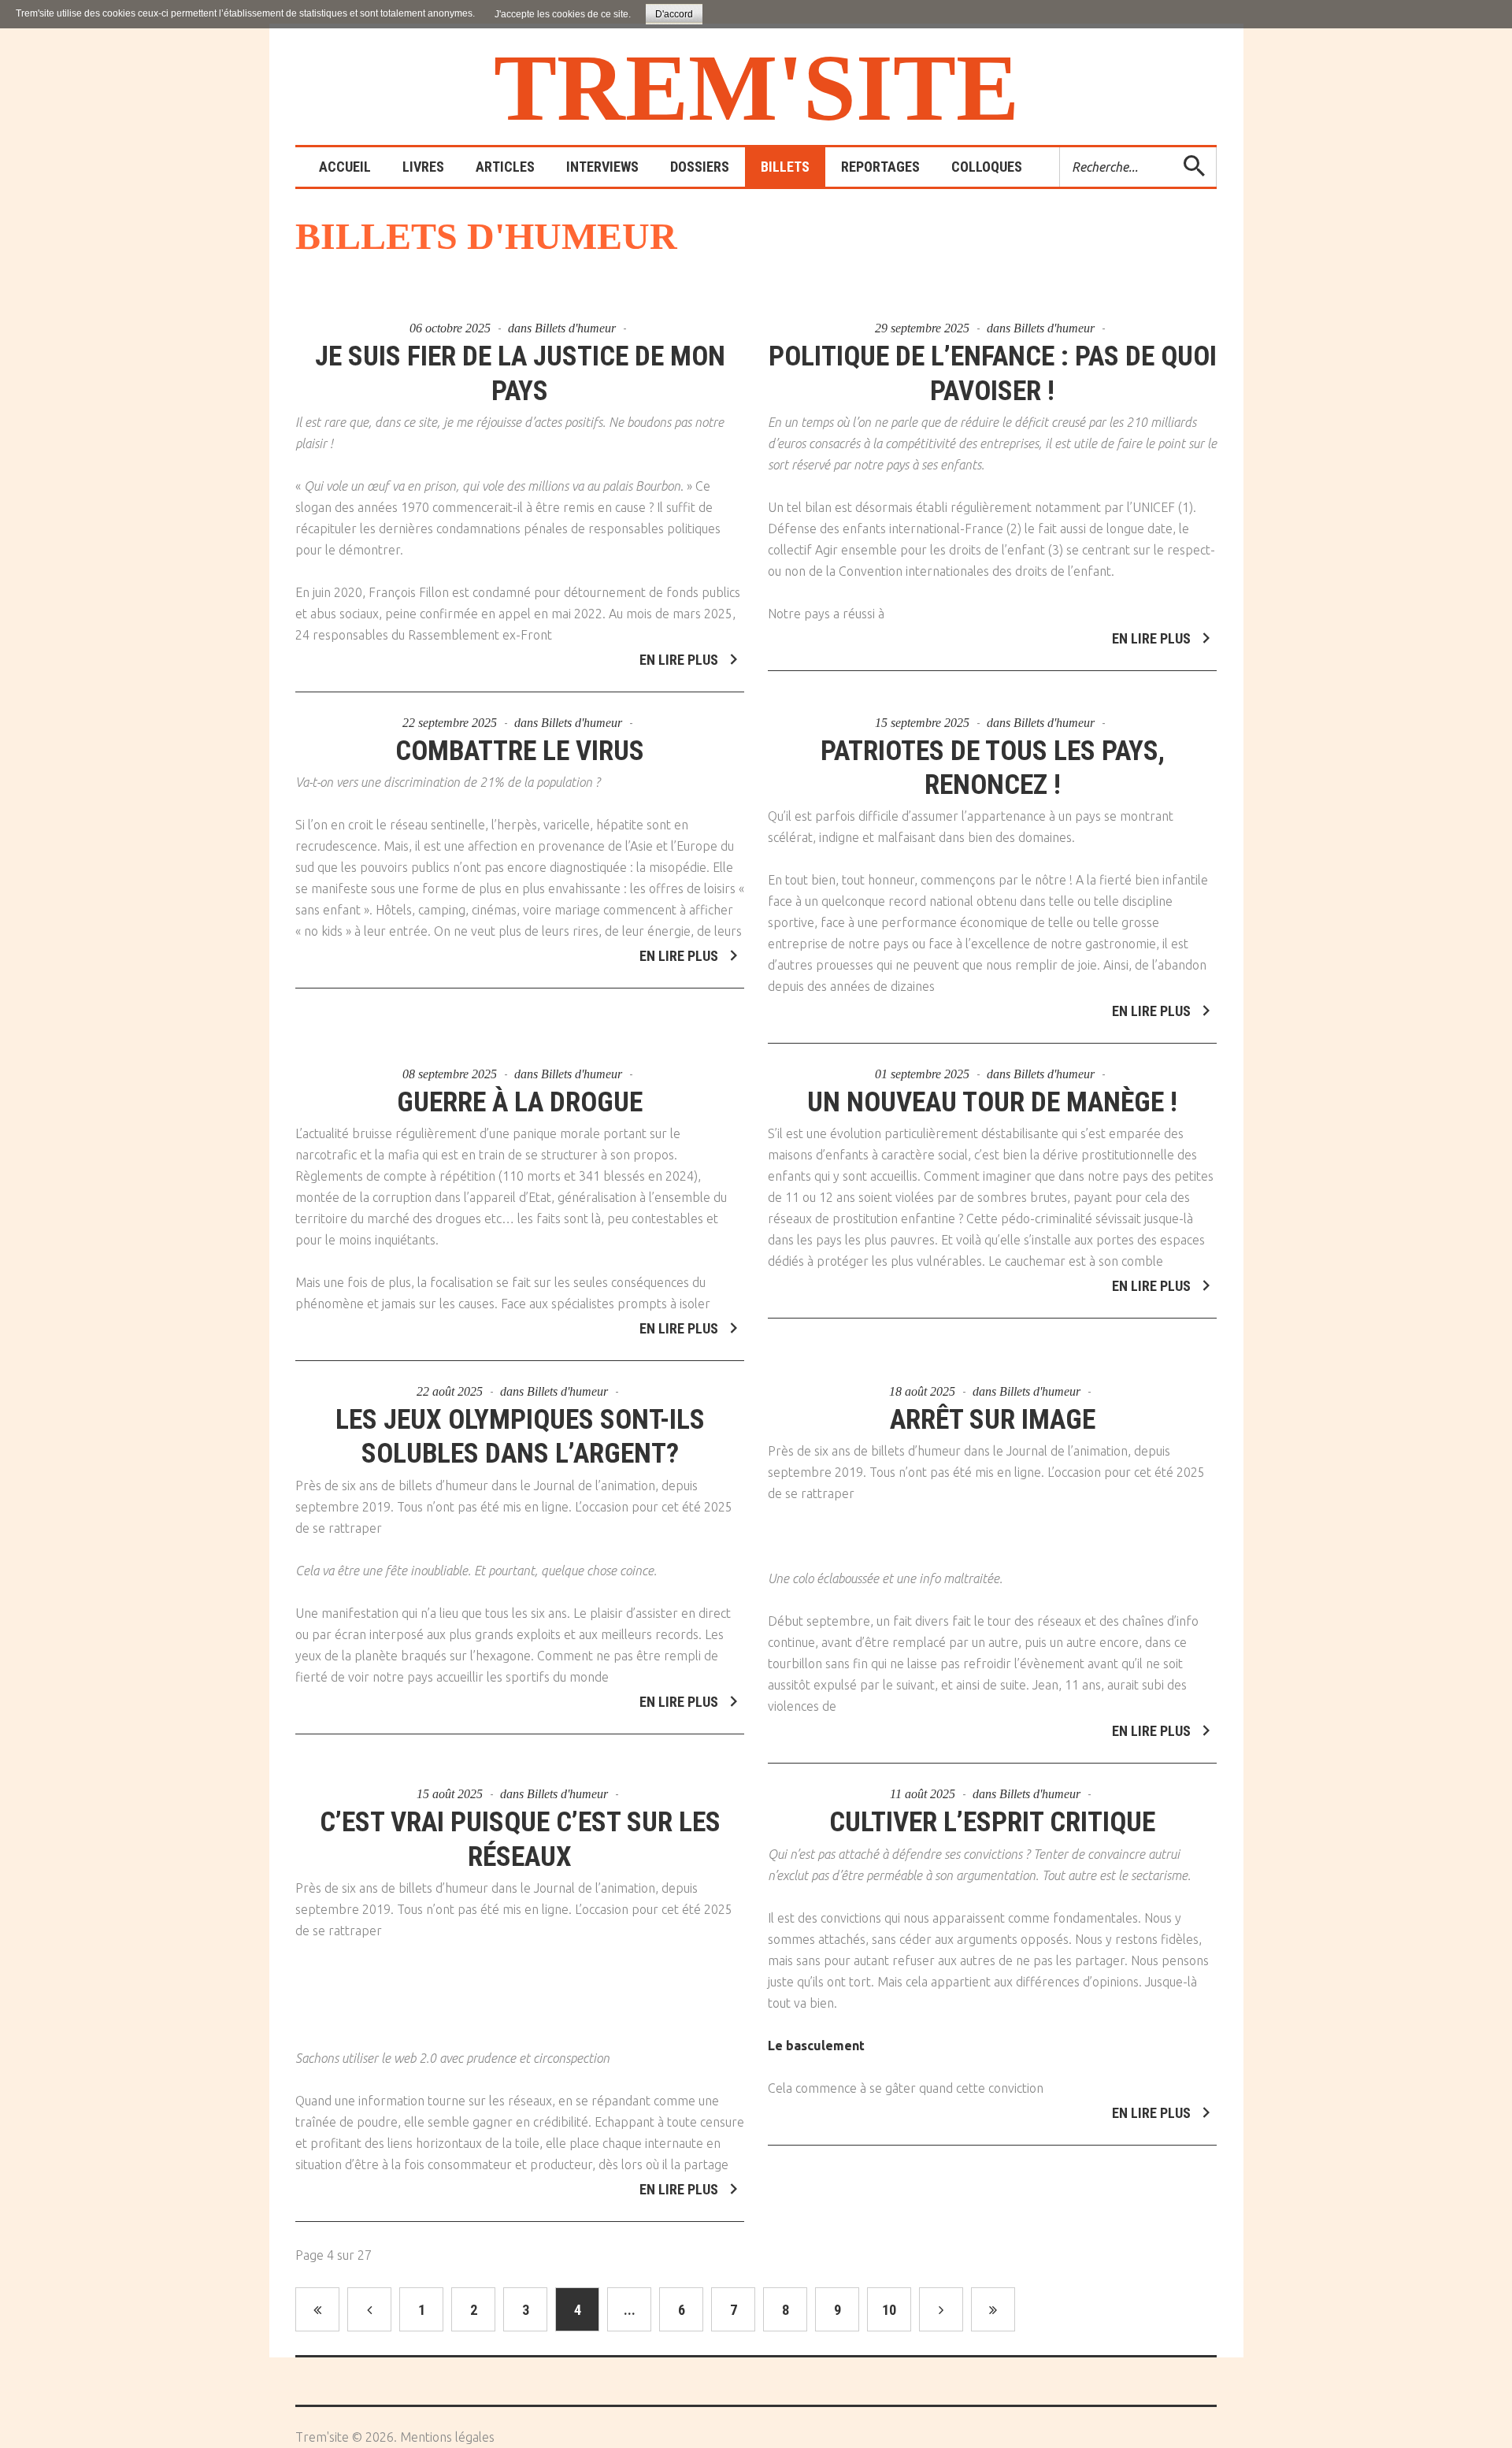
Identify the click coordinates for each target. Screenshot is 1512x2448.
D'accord (674, 14)
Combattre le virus (520, 751)
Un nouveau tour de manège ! (992, 1102)
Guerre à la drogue (520, 1102)
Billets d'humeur (575, 328)
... (630, 2310)
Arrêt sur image (993, 1420)
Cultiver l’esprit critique (992, 1822)
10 (889, 2310)
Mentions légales (447, 2437)
